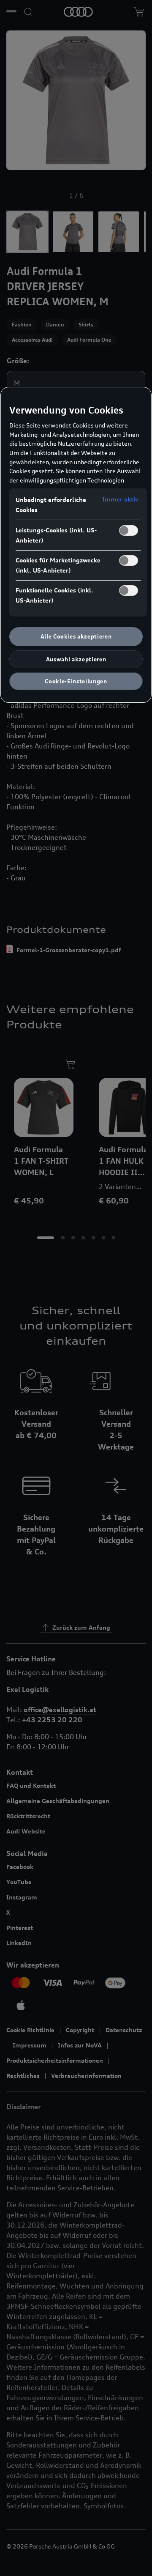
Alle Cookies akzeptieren (76, 636)
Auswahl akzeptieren (76, 659)
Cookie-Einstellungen (76, 681)
